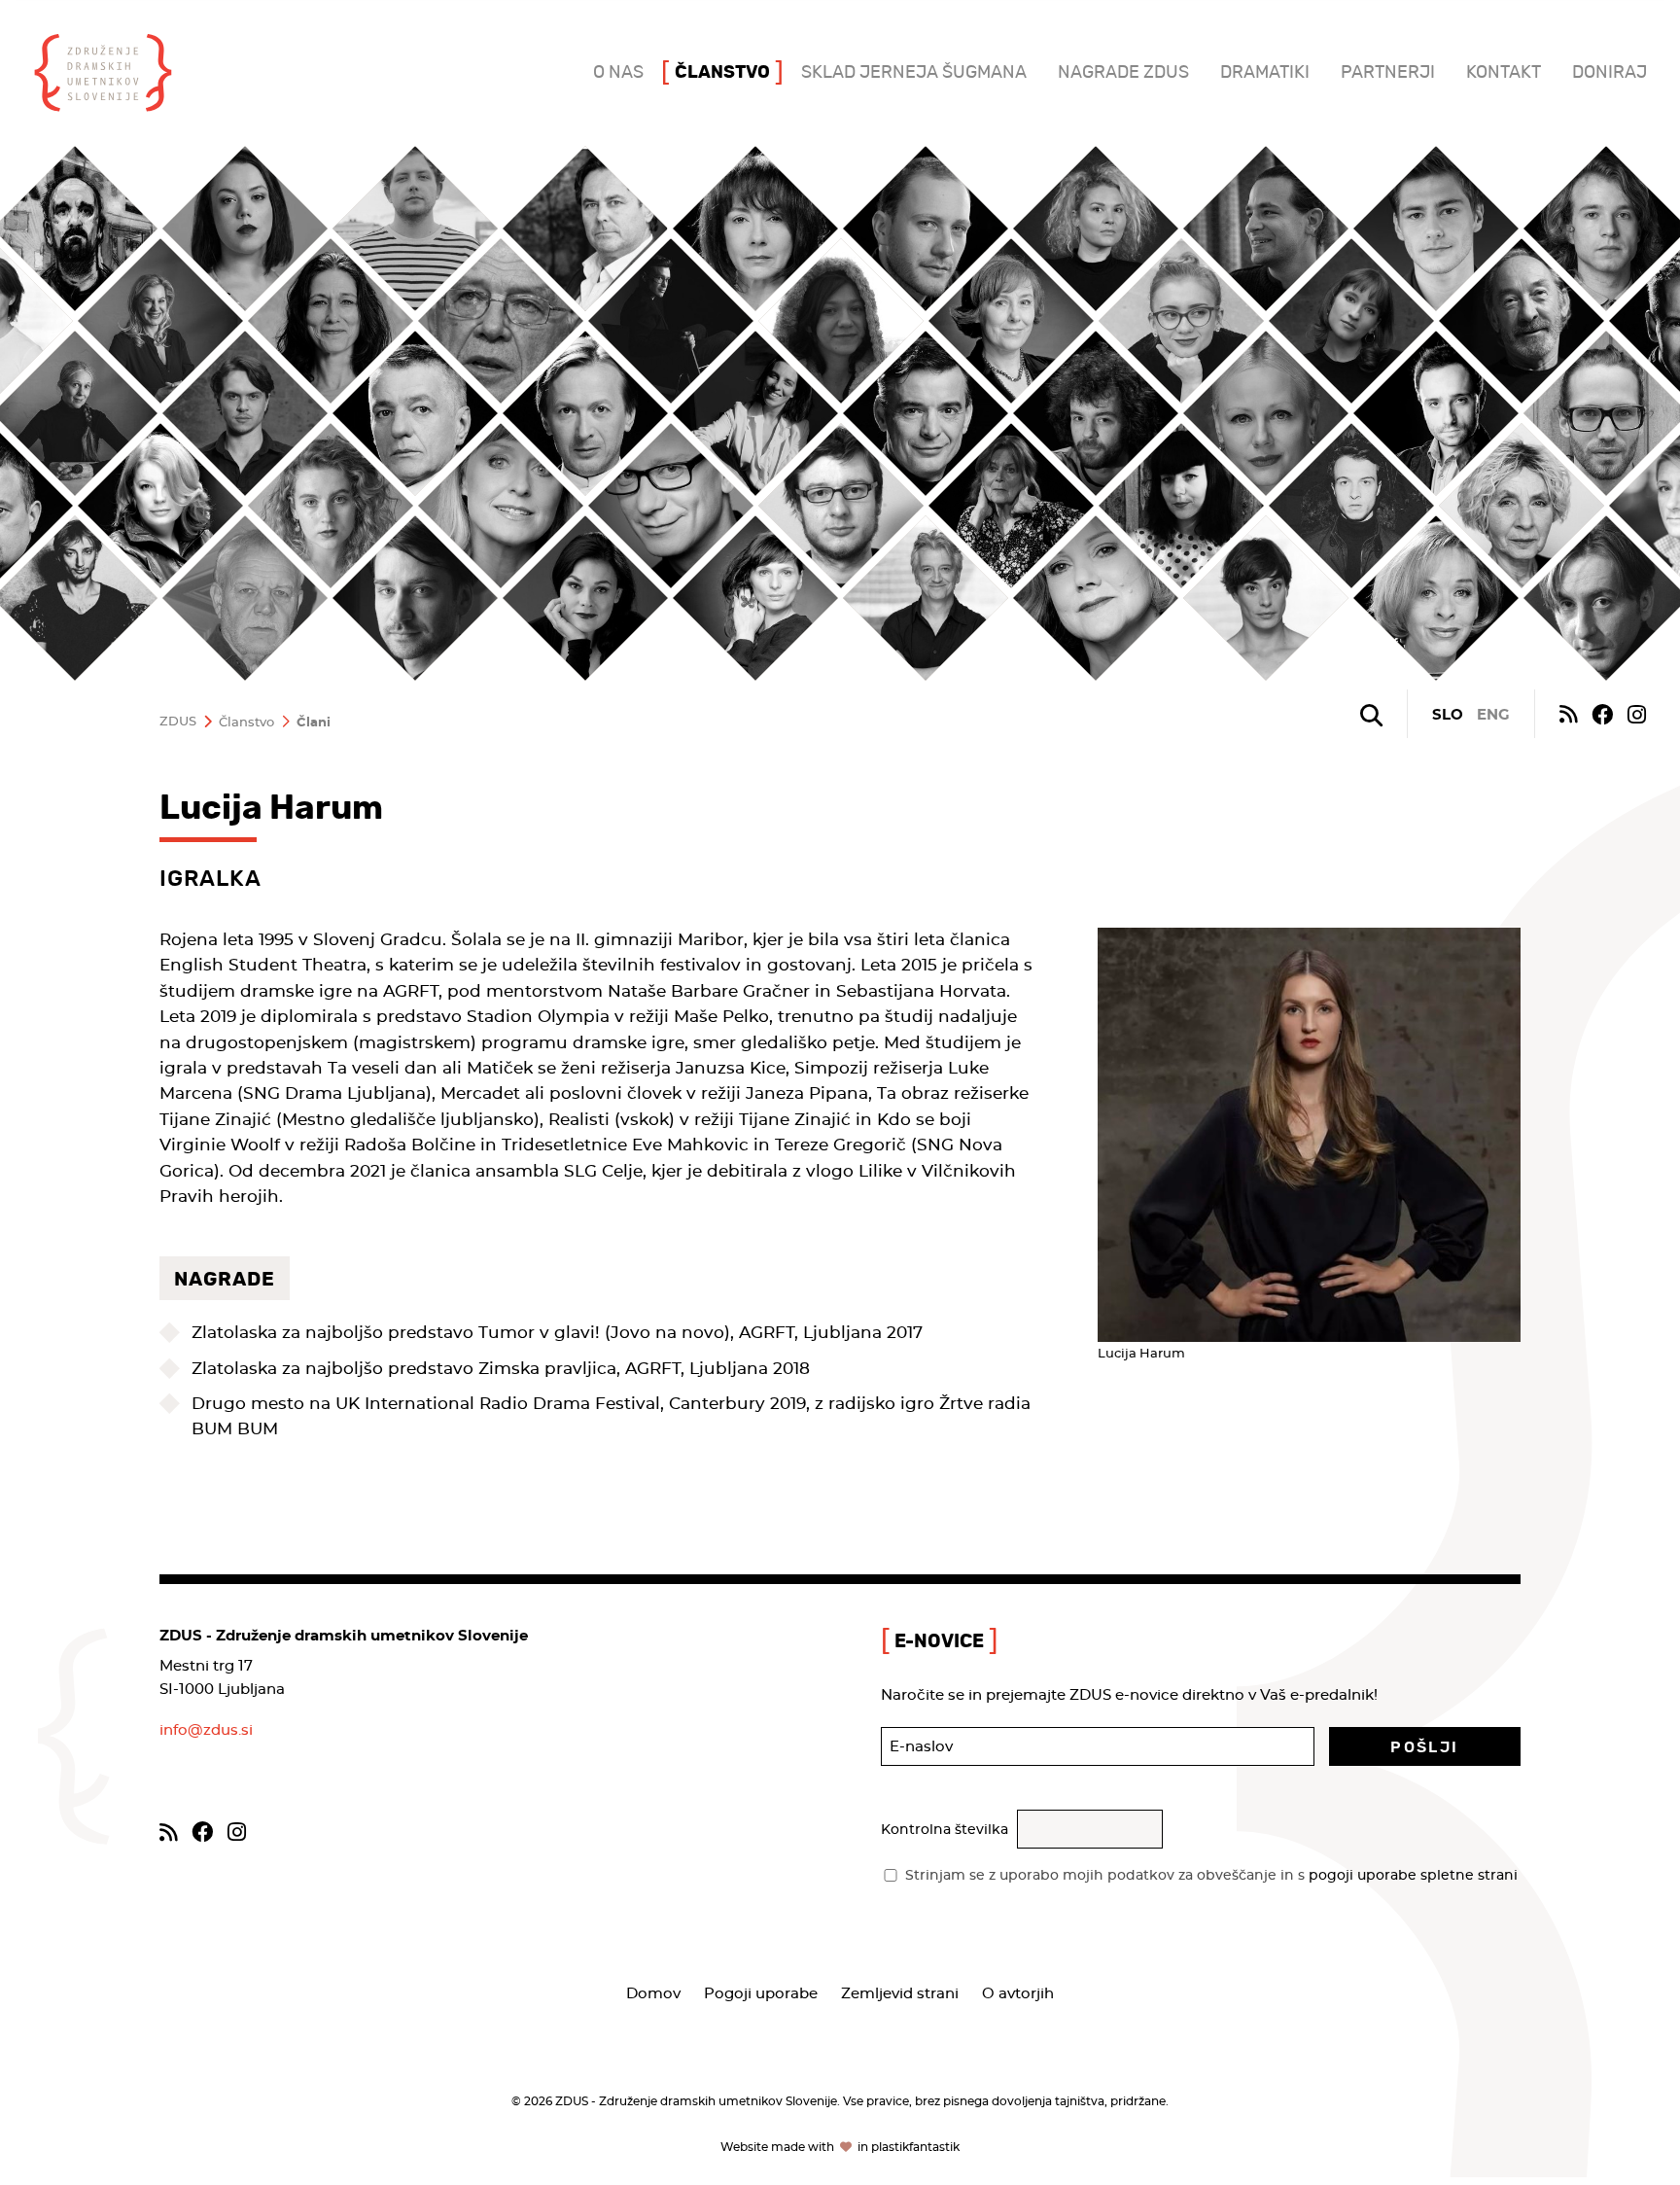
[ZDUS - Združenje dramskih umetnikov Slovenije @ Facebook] (1602, 713)
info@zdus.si (206, 1730)
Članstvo (246, 723)
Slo (1448, 715)
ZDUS (178, 722)
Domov (653, 1994)
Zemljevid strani (900, 1994)
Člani (314, 723)
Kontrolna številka (945, 1830)
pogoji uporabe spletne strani (1413, 1876)
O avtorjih (1018, 1994)
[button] (1425, 1746)
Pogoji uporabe (761, 1994)
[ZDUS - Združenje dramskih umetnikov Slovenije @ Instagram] (1637, 713)
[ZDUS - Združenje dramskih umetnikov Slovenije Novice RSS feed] (1568, 713)
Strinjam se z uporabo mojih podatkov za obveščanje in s (1211, 1876)
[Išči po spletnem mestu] (1371, 715)
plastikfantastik (915, 2147)
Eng (1493, 715)
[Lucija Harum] (1309, 1135)
